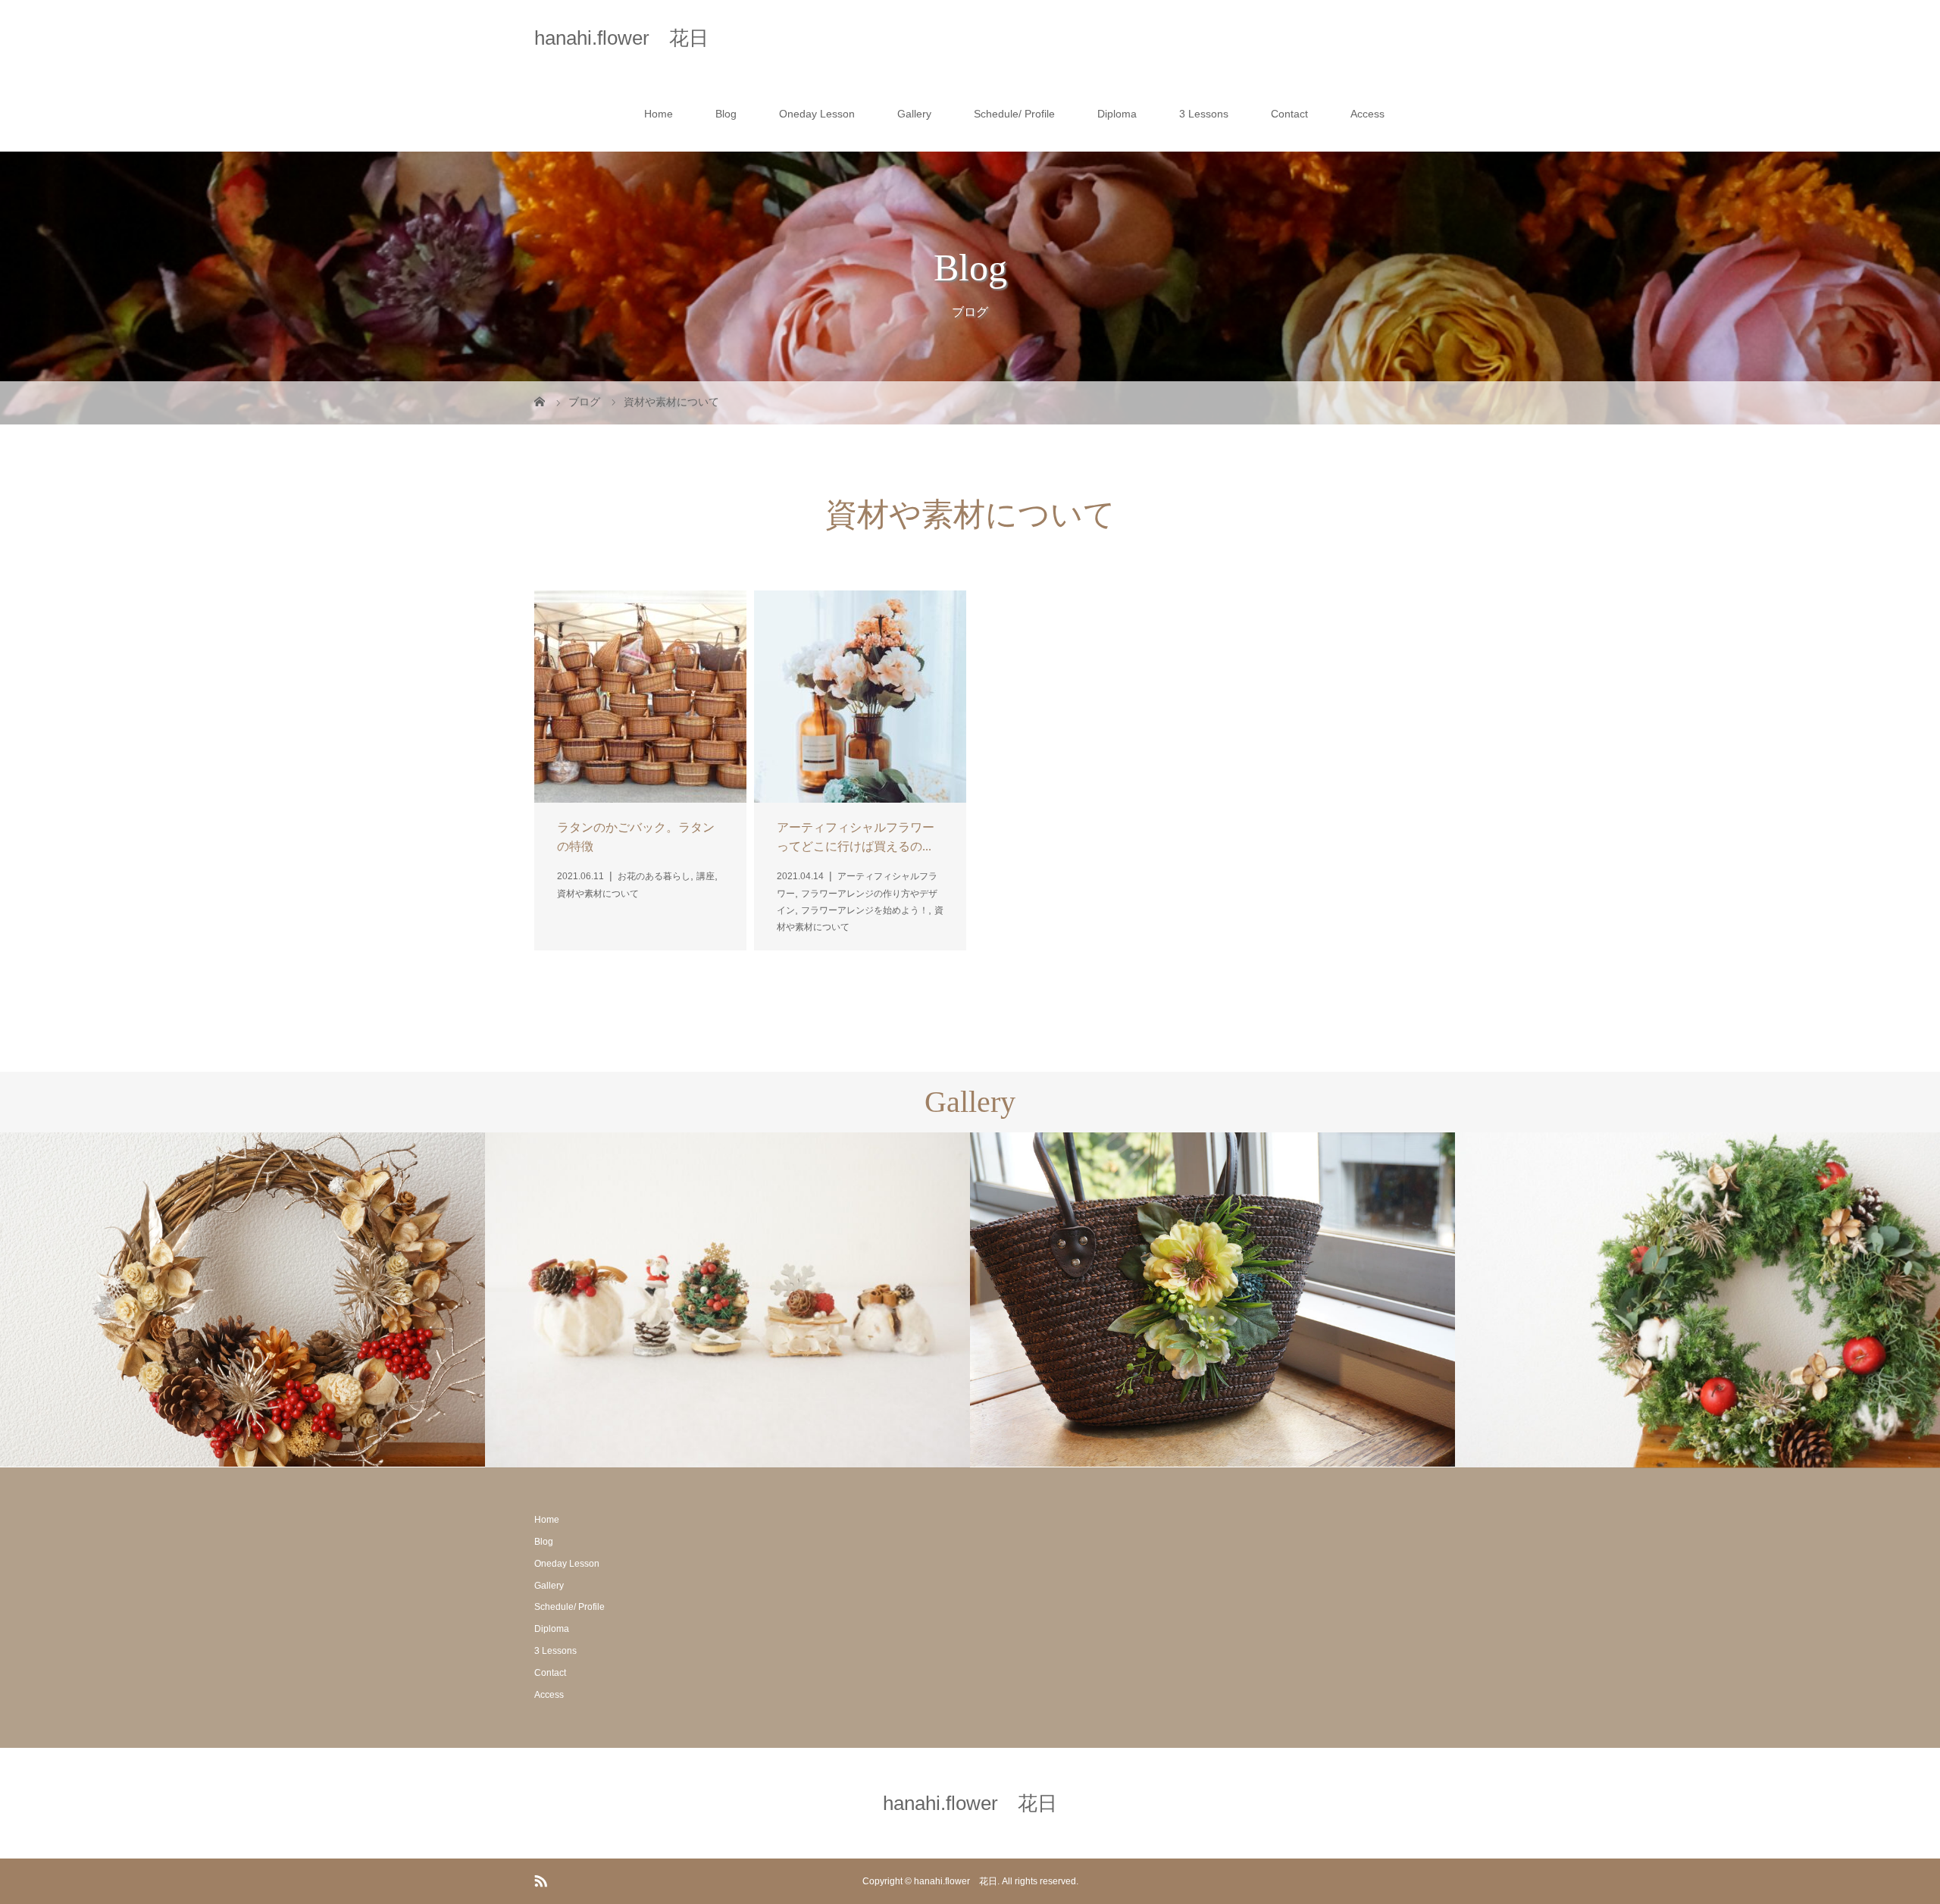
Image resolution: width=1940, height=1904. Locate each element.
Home (659, 114)
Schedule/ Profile (1014, 114)
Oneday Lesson (817, 114)
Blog (726, 114)
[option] (242, 1300)
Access (1367, 114)
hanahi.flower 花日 (621, 38)
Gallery (914, 114)
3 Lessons (1204, 114)
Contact (1289, 114)
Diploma (1117, 114)
